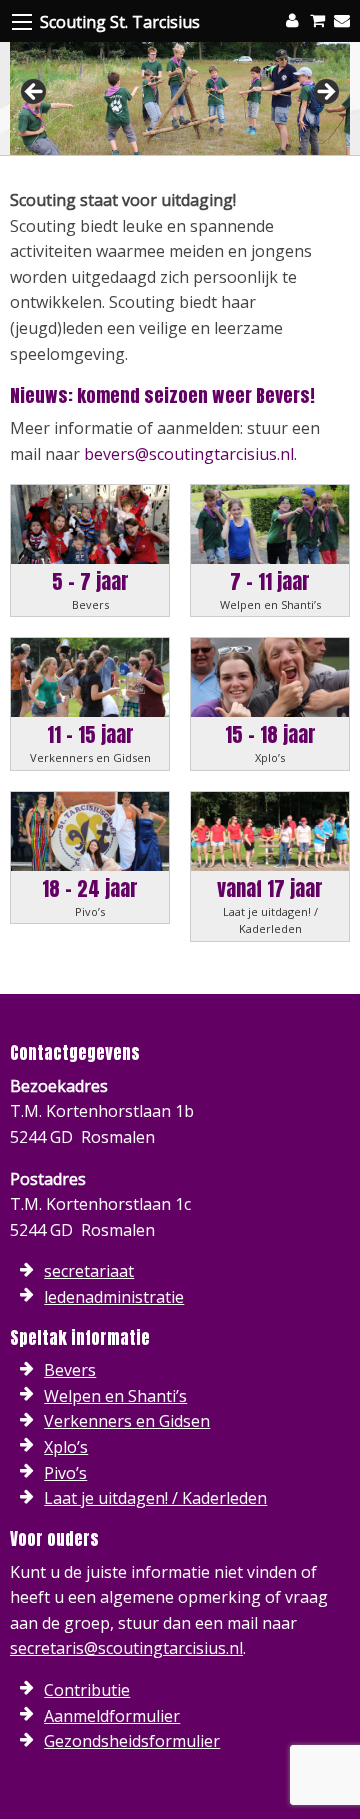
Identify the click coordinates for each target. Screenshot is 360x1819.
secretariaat (89, 1271)
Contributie (87, 1690)
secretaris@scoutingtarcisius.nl (126, 1648)
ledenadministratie (114, 1297)
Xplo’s (66, 1447)
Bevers (70, 1370)
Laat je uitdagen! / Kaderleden (155, 1498)
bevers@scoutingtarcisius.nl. (190, 454)
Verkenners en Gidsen (127, 1421)
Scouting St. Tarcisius (120, 22)
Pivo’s (65, 1473)
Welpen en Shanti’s (115, 1396)
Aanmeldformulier (112, 1716)
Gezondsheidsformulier (132, 1741)
